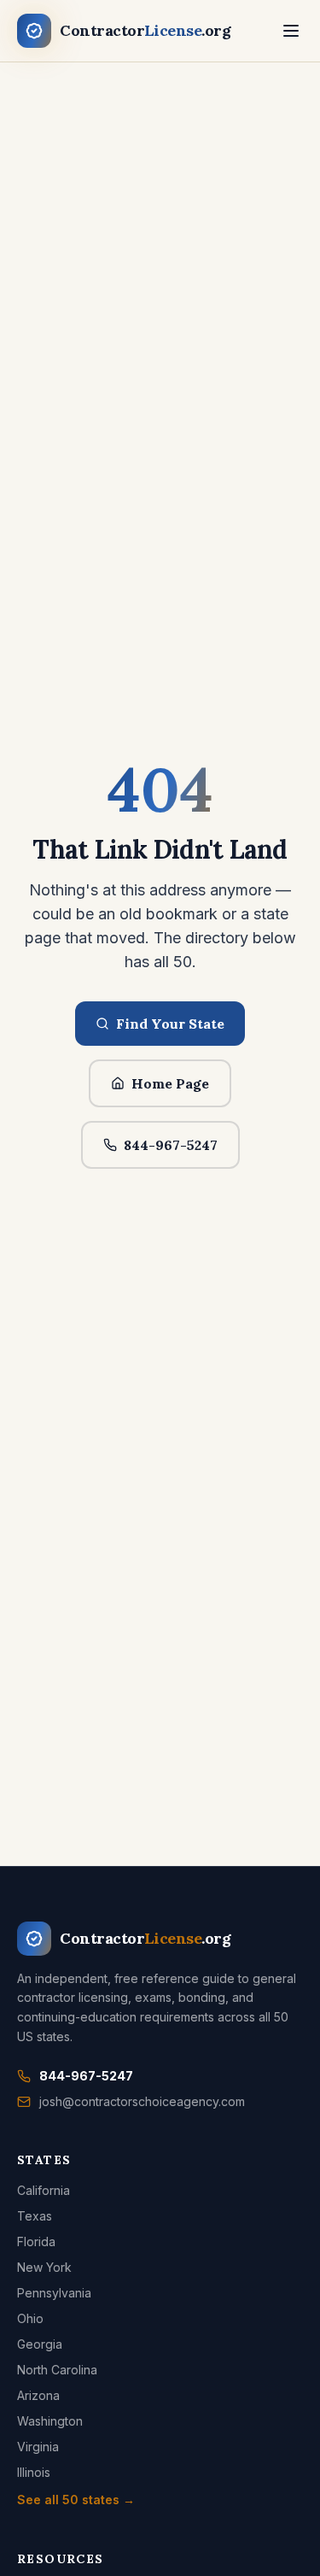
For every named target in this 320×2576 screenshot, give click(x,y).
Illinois (34, 2472)
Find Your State (170, 1024)
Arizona (38, 2395)
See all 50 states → (76, 2500)
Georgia (40, 2344)
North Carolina (57, 2370)
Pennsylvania (54, 2293)
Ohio (30, 2318)
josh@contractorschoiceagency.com (142, 2101)
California (44, 2190)
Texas (35, 2216)
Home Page (170, 1083)
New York (44, 2267)
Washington (50, 2421)
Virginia (38, 2447)
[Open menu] (291, 31)
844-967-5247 (171, 1145)
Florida (36, 2242)
